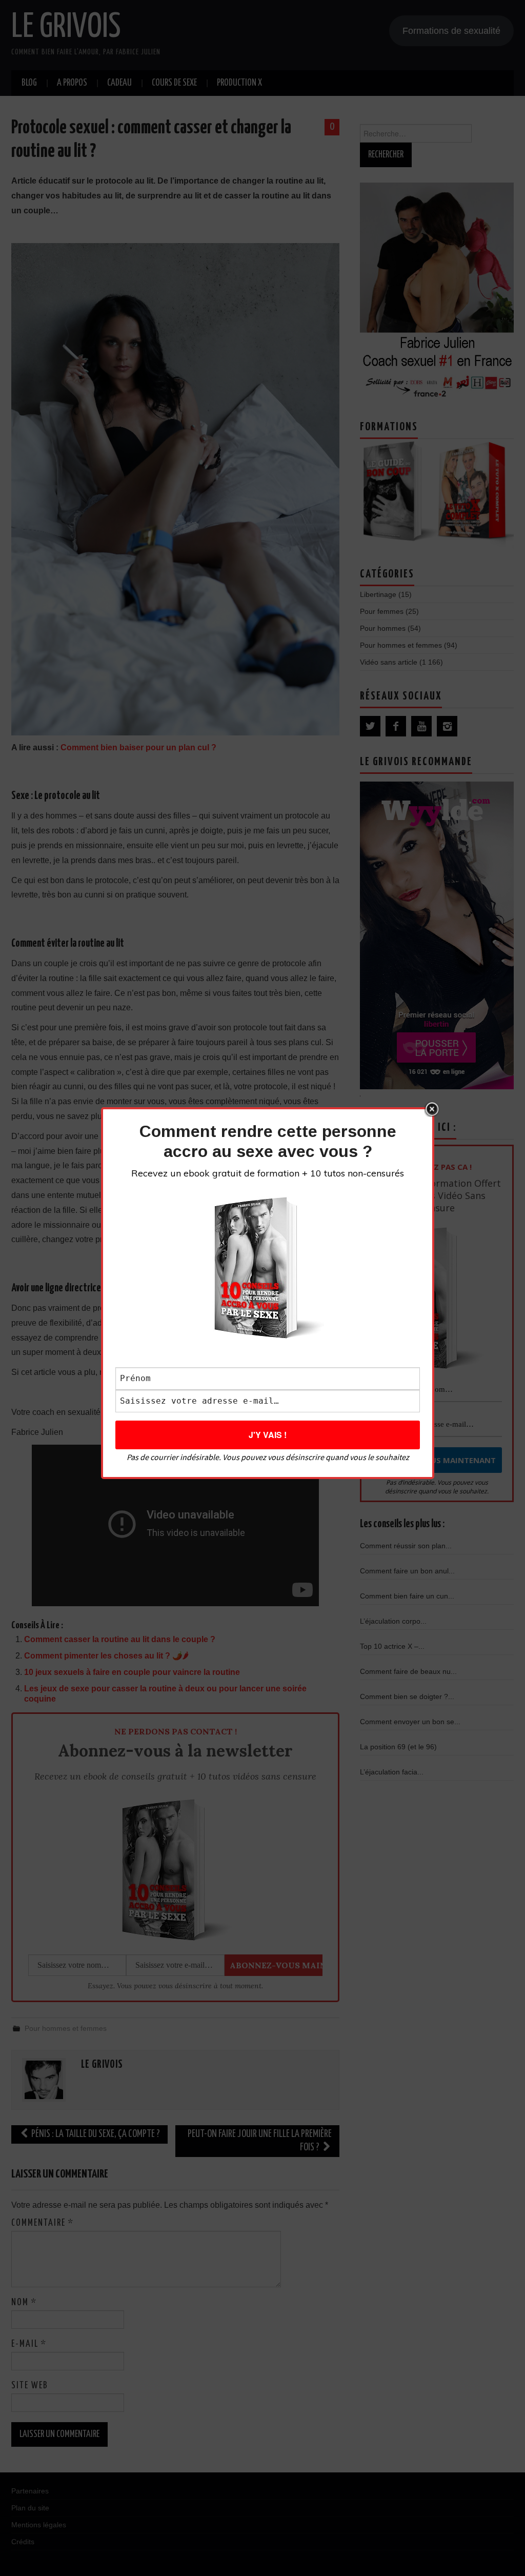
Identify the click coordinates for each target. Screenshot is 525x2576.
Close (432, 1109)
